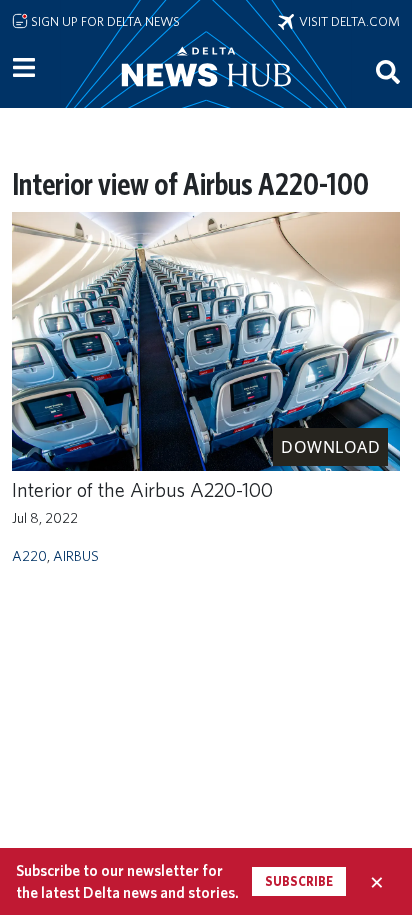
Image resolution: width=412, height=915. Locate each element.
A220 (29, 555)
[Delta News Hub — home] (206, 94)
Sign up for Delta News (104, 21)
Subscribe (299, 881)
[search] (388, 71)
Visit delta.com (347, 21)
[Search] (388, 71)
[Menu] (24, 68)
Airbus (76, 555)
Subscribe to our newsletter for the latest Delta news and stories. (127, 881)
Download (330, 447)
